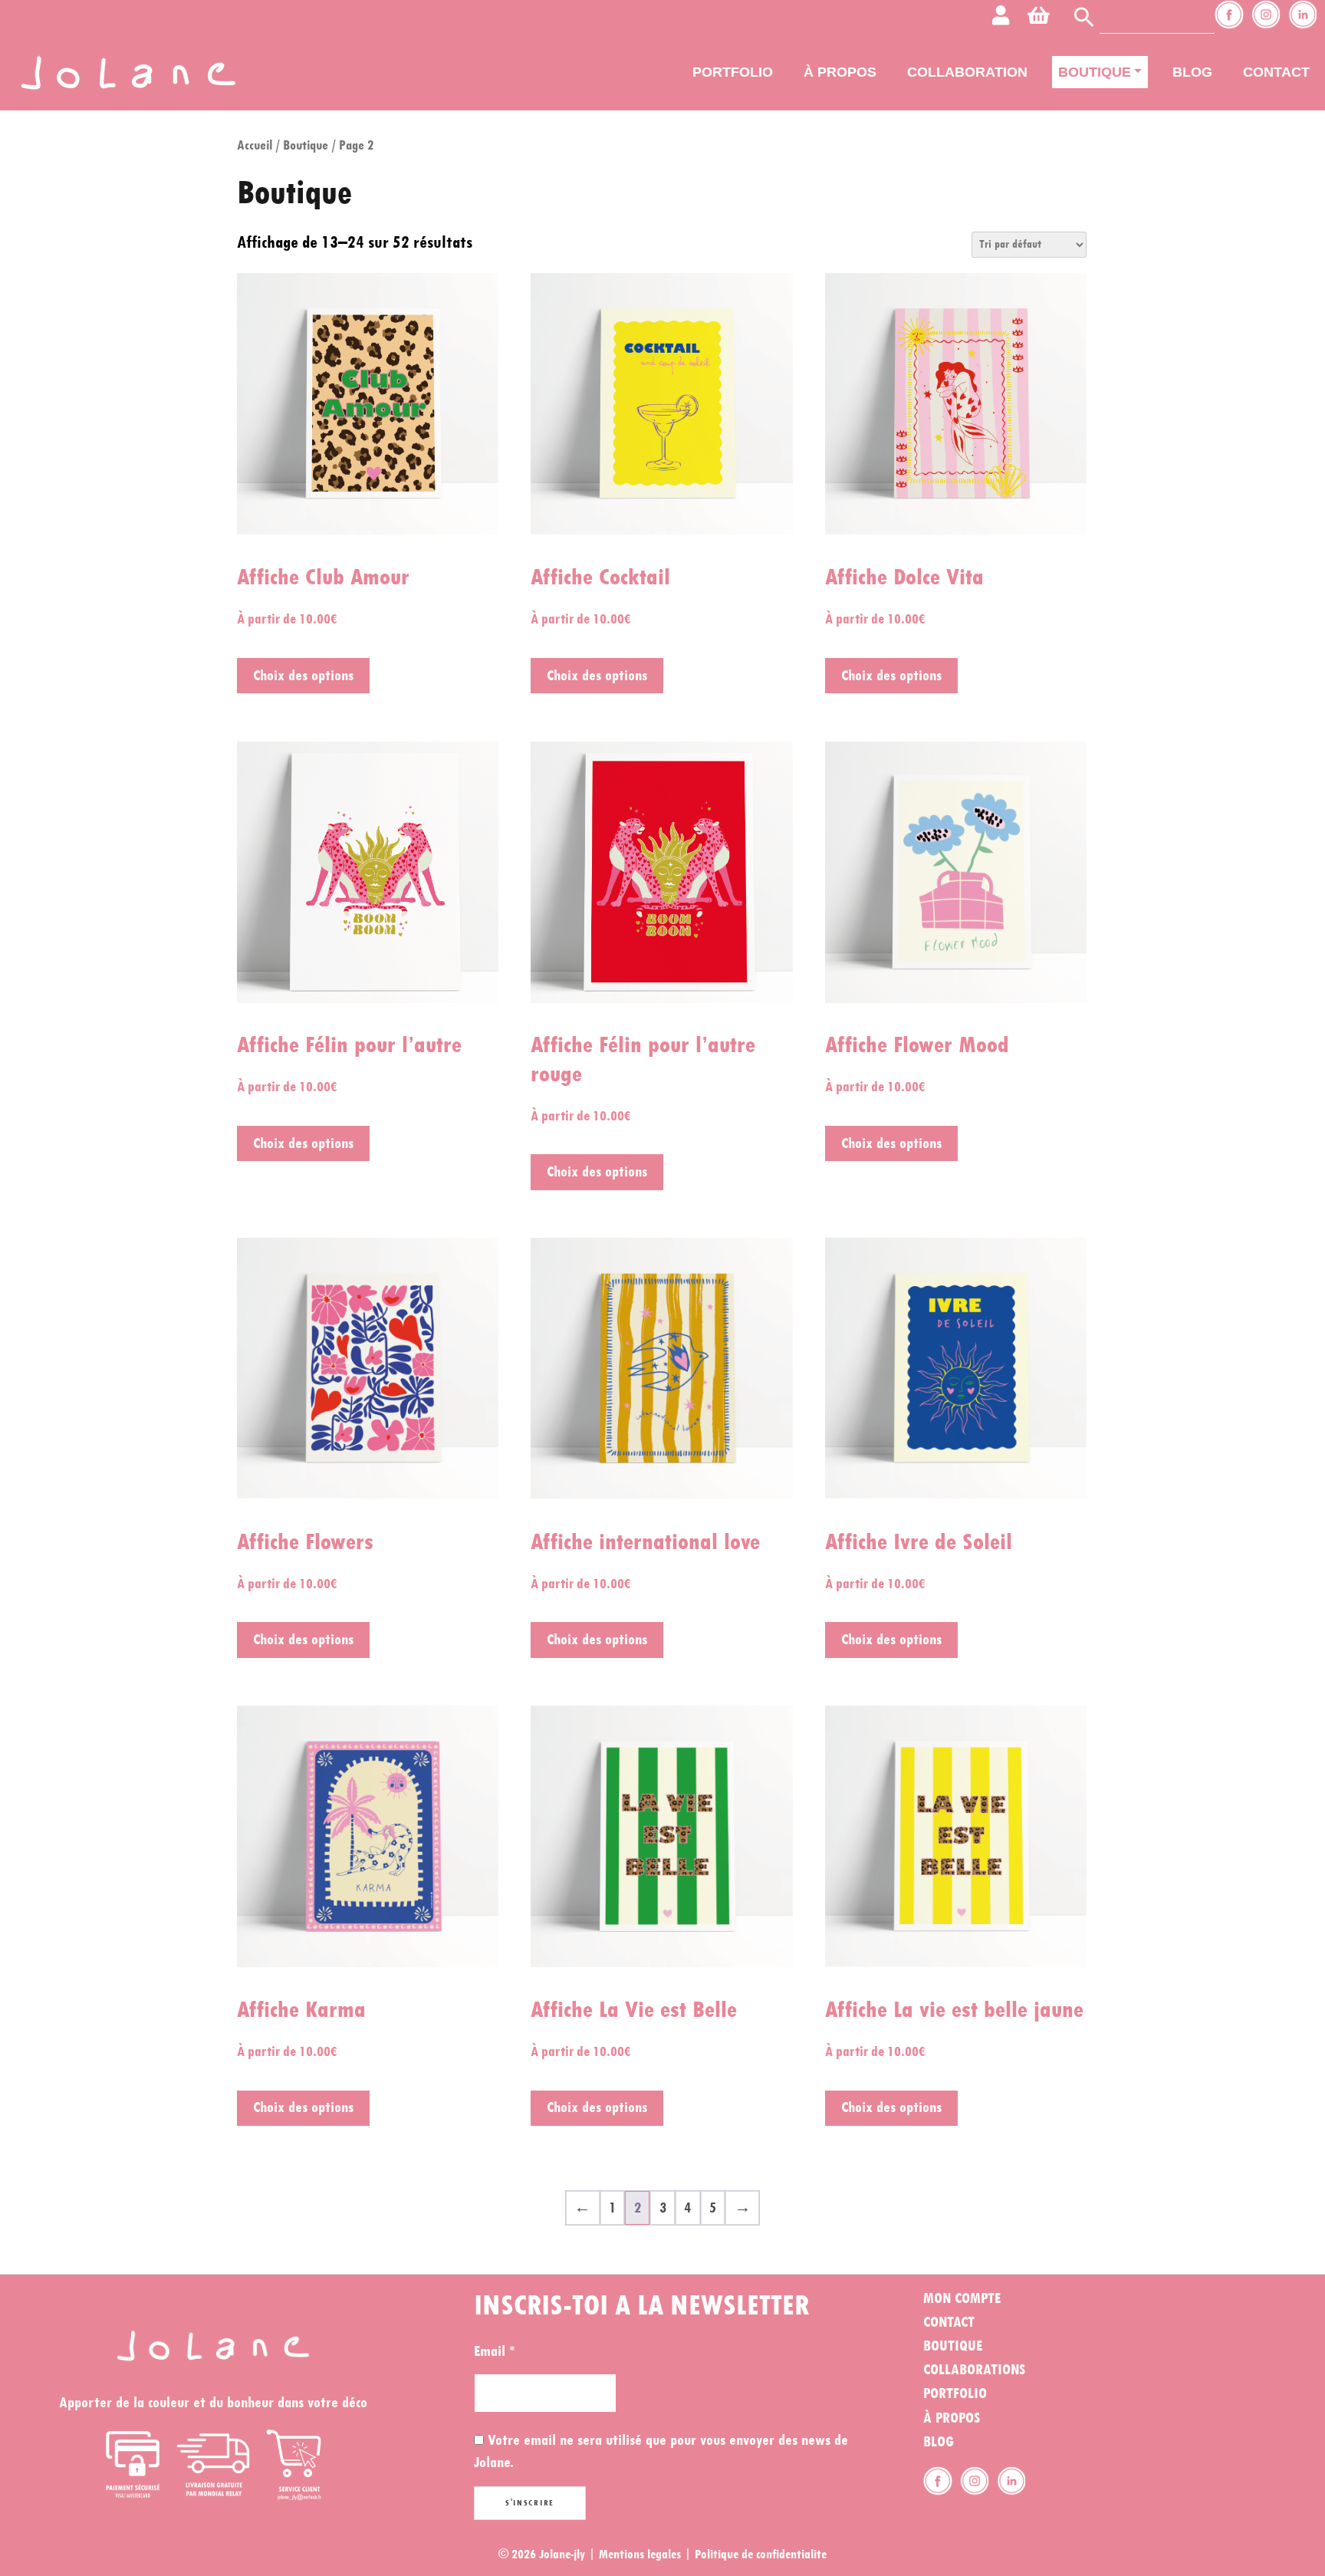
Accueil (255, 145)
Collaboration (967, 72)
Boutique (1095, 72)
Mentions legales (640, 2554)
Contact (1276, 72)
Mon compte (962, 2298)
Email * (494, 2351)
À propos (840, 72)
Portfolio (733, 72)
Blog (1192, 72)
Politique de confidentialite (761, 2554)
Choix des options (303, 676)
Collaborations (974, 2370)
